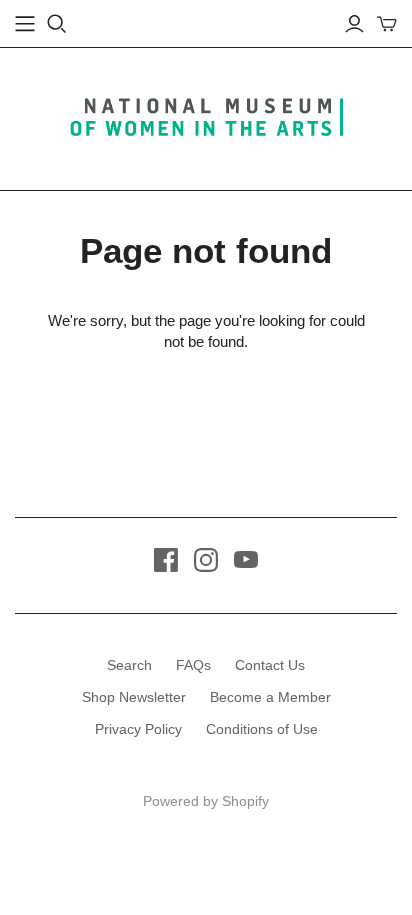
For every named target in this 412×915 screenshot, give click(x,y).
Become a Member (270, 697)
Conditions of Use (262, 729)
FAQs (193, 665)
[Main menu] (25, 24)
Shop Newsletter (134, 697)
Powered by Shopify (206, 801)
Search (129, 665)
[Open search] (57, 24)
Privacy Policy (138, 729)
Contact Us (270, 665)
